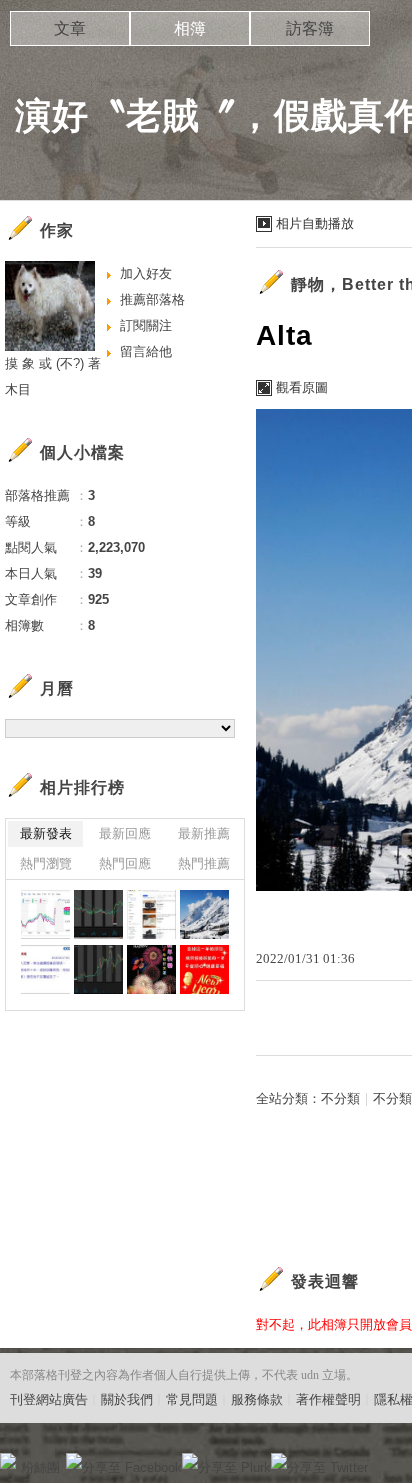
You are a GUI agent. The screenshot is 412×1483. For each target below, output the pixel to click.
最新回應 (125, 833)
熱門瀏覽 (46, 863)
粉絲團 (40, 1467)
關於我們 (127, 1399)
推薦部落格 (152, 299)
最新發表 (46, 833)
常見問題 (192, 1399)
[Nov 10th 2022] (45, 914)
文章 (70, 28)
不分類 (340, 1098)
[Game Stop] (98, 969)
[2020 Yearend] (204, 969)
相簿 (190, 28)
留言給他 (146, 351)
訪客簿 (310, 28)
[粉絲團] (8, 1461)
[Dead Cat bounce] (98, 914)
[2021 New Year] (151, 969)
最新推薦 (204, 833)
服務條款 (257, 1399)
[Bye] (45, 969)
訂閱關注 (146, 325)
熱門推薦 (204, 863)
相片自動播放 (315, 223)
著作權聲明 (328, 1399)
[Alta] (204, 914)
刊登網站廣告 (49, 1399)
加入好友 (146, 273)
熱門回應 (125, 863)
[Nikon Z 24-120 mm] (151, 914)
